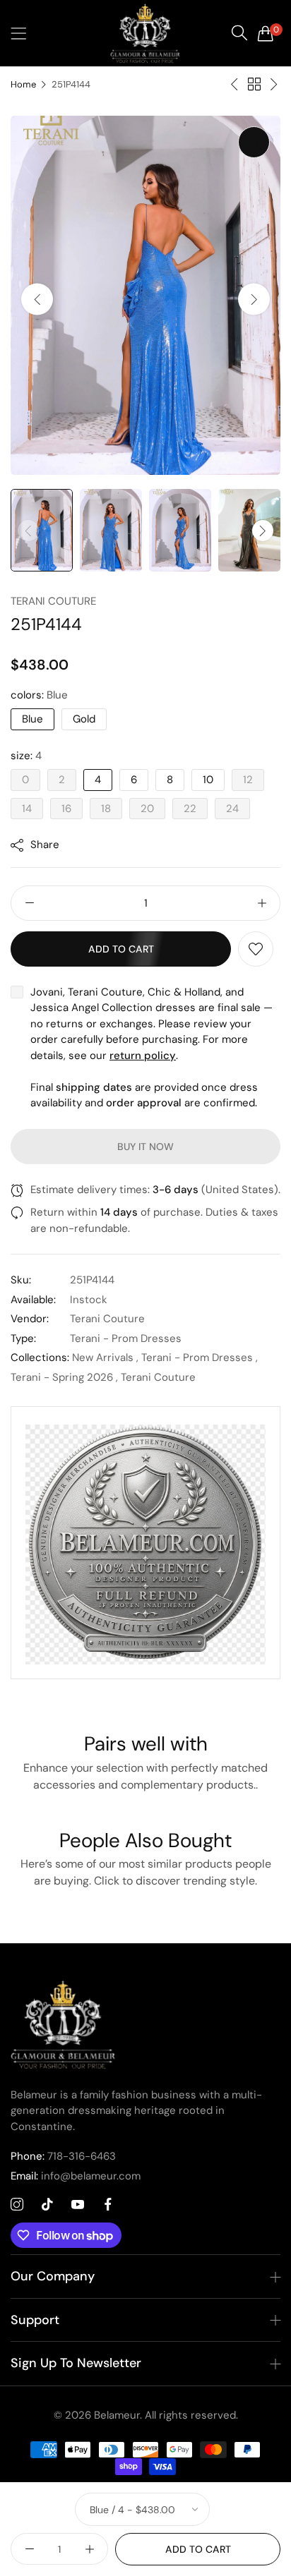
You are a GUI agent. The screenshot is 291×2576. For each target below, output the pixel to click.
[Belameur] (145, 33)
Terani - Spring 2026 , (64, 1377)
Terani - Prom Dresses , (200, 1357)
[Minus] (29, 903)
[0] (266, 33)
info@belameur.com (76, 2176)
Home (23, 84)
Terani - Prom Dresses (126, 1338)
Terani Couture (53, 601)
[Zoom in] (254, 142)
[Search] (239, 33)
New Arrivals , (105, 1357)
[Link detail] (17, 2205)
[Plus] (262, 903)
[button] (254, 299)
